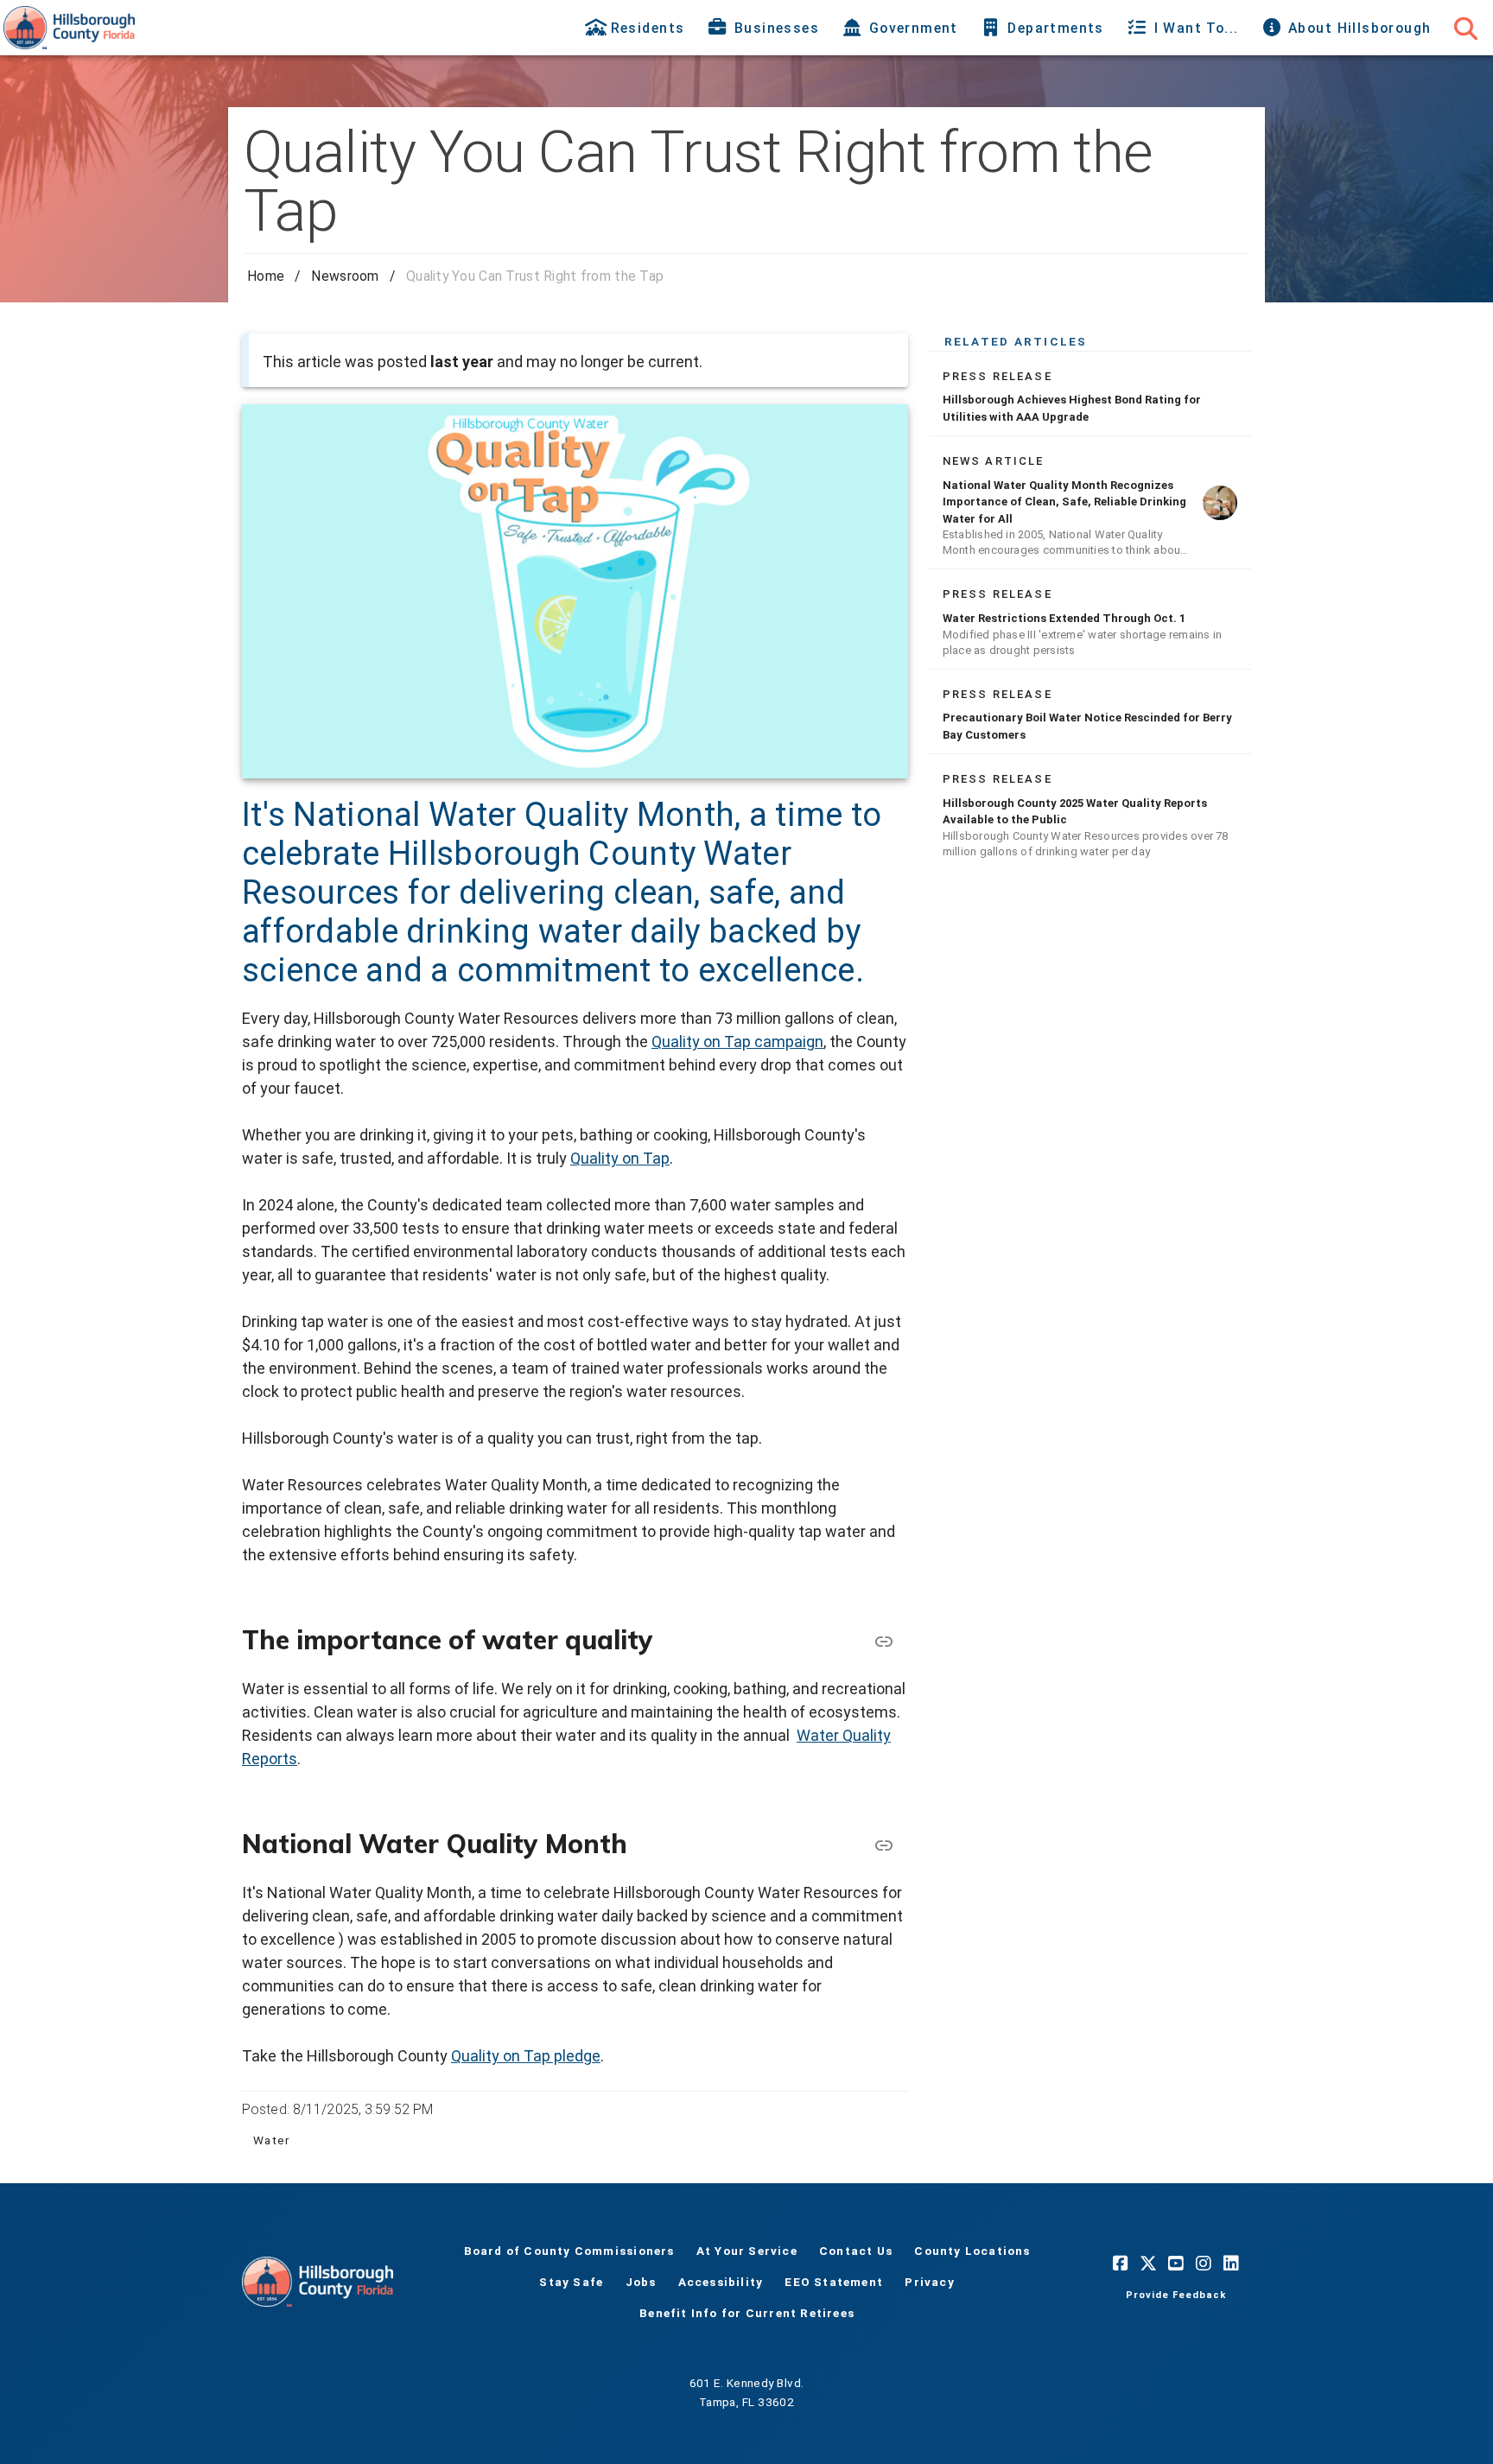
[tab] (636, 28)
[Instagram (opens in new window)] (1204, 2263)
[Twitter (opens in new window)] (1148, 2263)
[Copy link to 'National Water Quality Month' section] (884, 1844)
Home (266, 276)
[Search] (1465, 28)
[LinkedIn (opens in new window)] (1231, 2263)
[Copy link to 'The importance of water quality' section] (884, 1640)
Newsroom (345, 276)
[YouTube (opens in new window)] (1176, 2263)
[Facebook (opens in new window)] (1121, 2263)
